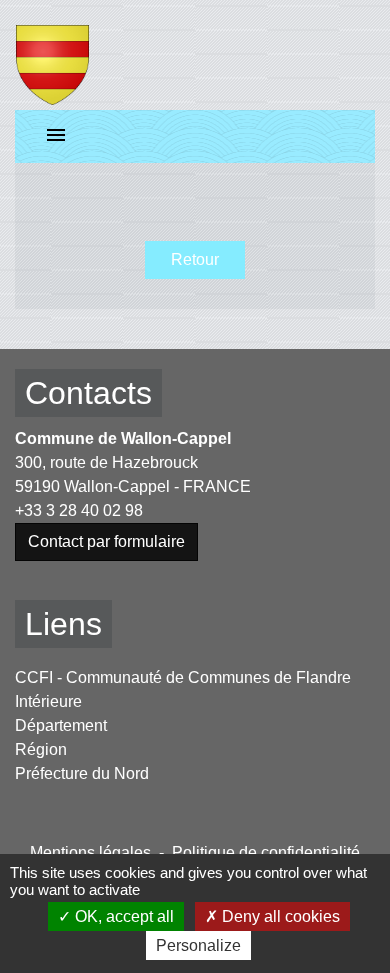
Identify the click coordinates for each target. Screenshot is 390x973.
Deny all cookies (279, 916)
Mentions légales (90, 852)
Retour (195, 259)
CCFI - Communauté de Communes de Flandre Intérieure (183, 689)
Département (61, 725)
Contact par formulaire (106, 541)
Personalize (198, 945)
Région (41, 749)
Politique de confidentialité (266, 852)
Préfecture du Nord (82, 773)
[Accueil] (52, 55)
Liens (63, 624)
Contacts (88, 393)
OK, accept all (122, 916)
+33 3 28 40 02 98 (79, 510)
